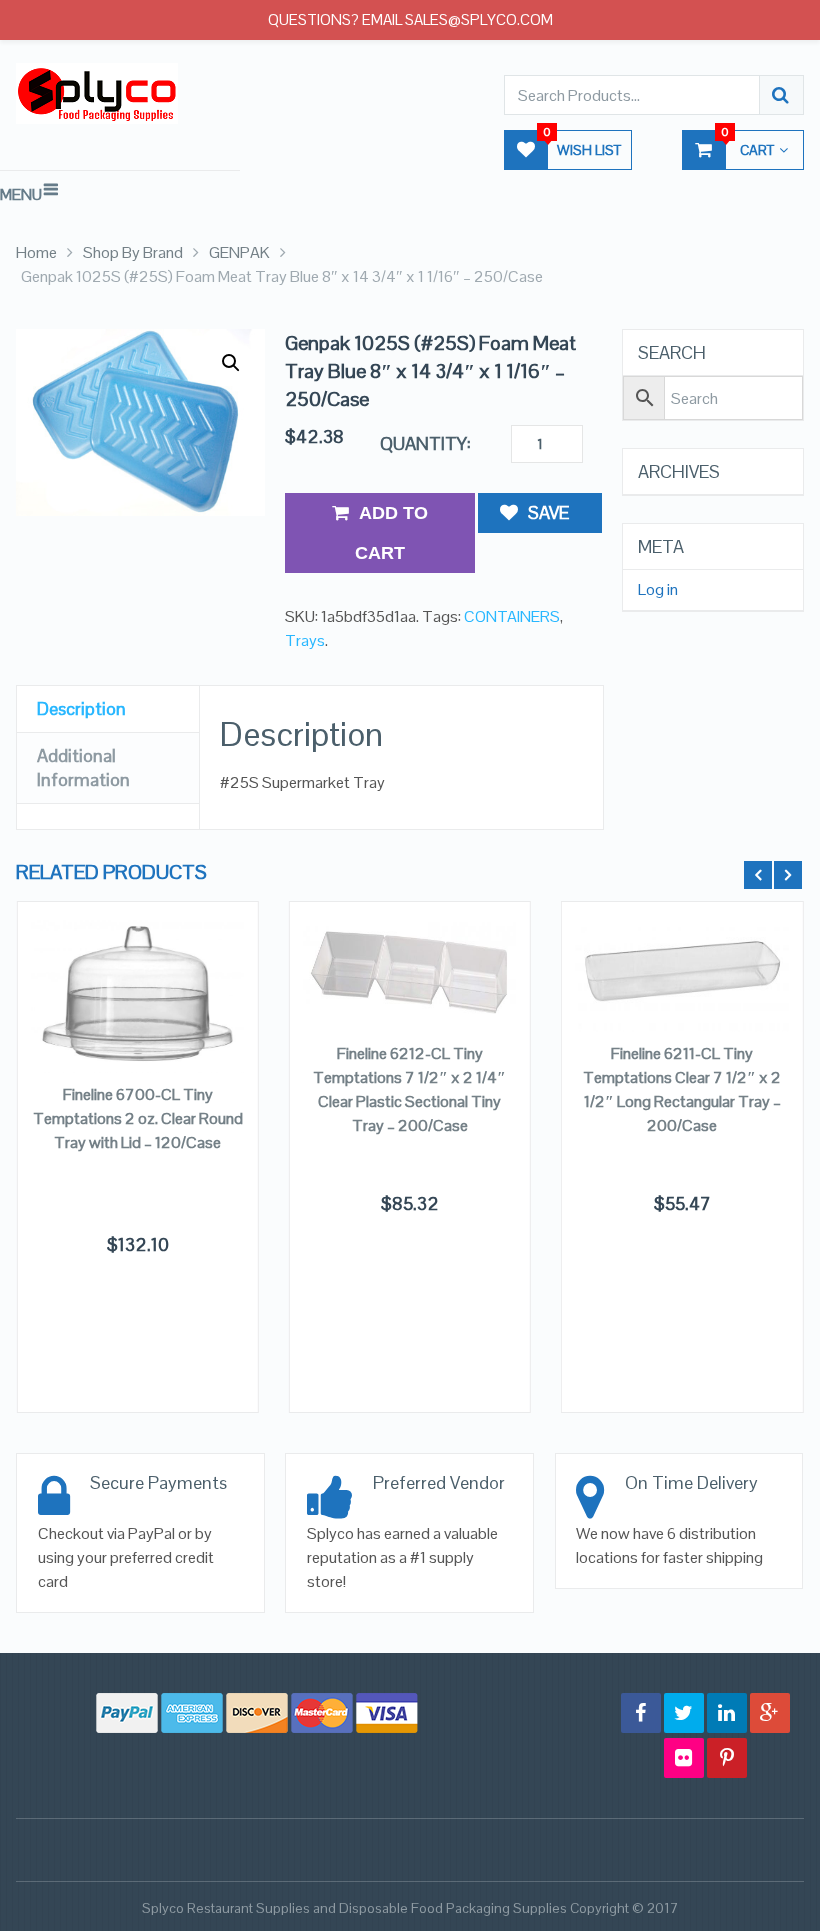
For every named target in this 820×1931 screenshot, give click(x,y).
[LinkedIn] (727, 1713)
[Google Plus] (770, 1713)
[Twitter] (684, 1713)
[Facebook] (641, 1713)
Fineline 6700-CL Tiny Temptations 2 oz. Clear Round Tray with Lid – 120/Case (138, 1118)
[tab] (108, 709)
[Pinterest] (727, 1758)
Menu (21, 194)
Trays (305, 640)
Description (81, 708)
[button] (231, 363)
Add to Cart (391, 533)
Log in (658, 590)
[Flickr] (684, 1758)
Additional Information (83, 767)
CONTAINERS (512, 616)
